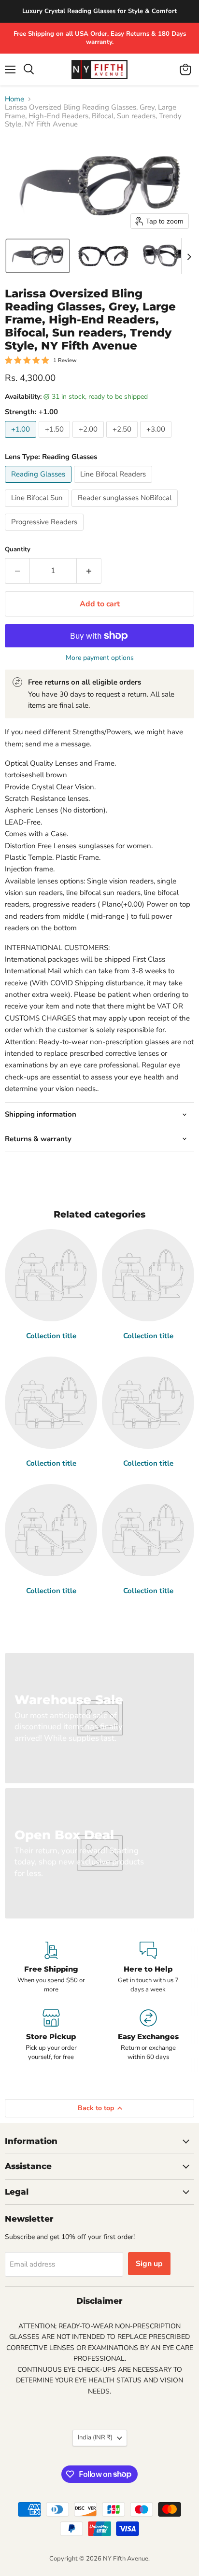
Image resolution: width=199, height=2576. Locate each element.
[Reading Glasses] (39, 485)
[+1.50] (56, 440)
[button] (38, 256)
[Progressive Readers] (45, 533)
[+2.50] (123, 440)
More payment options (100, 658)
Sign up (149, 2264)
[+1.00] (22, 440)
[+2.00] (89, 440)
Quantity (18, 550)
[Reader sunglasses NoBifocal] (126, 509)
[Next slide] (189, 256)
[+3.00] (157, 440)
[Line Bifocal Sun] (38, 509)
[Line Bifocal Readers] (114, 485)
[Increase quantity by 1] (89, 571)
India (95, 2437)
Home (14, 99)
